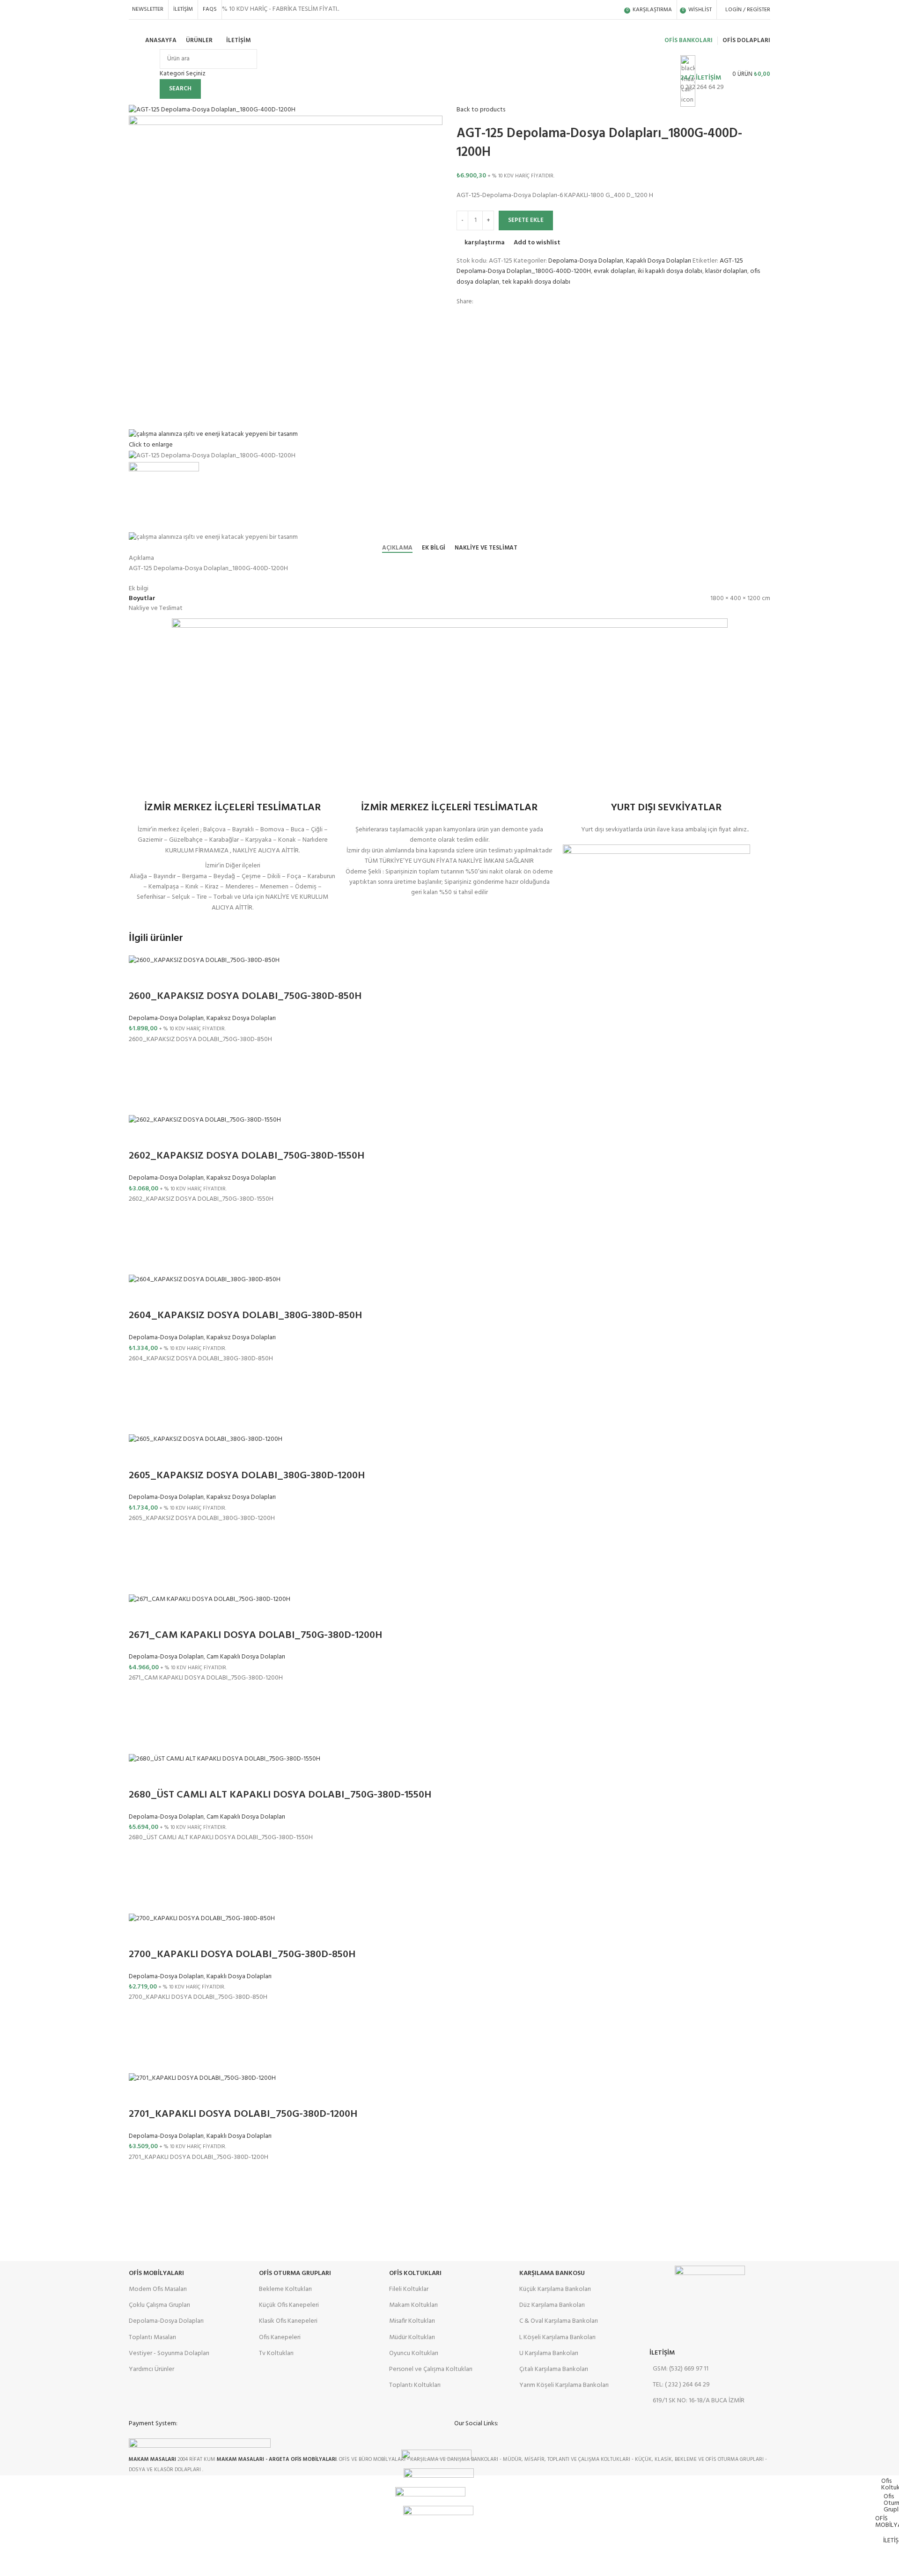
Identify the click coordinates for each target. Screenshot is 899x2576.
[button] (140, 1080)
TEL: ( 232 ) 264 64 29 (681, 2385)
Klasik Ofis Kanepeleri (288, 2321)
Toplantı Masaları (152, 2337)
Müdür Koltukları (412, 2337)
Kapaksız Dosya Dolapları (241, 1018)
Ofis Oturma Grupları (295, 2273)
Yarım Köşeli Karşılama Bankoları (564, 2385)
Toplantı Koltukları (415, 2385)
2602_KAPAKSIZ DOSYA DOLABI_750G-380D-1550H (247, 1156)
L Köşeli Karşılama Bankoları (557, 2337)
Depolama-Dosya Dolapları (586, 261)
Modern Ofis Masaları (158, 2289)
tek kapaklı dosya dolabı (536, 282)
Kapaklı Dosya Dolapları (659, 261)
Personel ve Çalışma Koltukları (431, 2369)
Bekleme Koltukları (285, 2289)
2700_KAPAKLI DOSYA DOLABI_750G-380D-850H (242, 1955)
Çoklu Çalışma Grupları (159, 2305)
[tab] (397, 548)
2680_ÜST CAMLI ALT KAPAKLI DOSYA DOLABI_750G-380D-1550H (280, 1795)
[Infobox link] (449, 43)
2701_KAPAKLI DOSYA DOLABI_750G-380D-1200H (243, 2114)
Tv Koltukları (276, 2353)
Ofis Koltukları (415, 2273)
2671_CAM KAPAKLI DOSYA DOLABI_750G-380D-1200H (255, 1635)
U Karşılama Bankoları (549, 2353)
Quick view (140, 1103)
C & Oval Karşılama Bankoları (559, 2321)
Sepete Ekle (526, 220)
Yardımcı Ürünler (151, 2369)
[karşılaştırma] (140, 978)
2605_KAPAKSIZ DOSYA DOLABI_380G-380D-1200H (247, 1476)
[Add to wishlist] (140, 1057)
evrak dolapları (614, 271)
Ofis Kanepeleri (280, 2337)
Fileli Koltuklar (409, 2289)
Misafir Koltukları (412, 2321)
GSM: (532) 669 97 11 (681, 2369)
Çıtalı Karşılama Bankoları (554, 2369)
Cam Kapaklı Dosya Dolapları (246, 1657)
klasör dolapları (726, 271)
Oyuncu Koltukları (414, 2353)
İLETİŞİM (662, 2353)
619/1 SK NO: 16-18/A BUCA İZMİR (699, 2401)
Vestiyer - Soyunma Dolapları (169, 2353)
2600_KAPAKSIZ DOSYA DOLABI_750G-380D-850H (245, 996)
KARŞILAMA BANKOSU (552, 2273)
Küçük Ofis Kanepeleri (289, 2305)
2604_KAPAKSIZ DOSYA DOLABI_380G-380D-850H (245, 1316)
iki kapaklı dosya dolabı (670, 271)
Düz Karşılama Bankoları (552, 2305)
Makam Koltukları (413, 2305)
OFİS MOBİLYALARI (156, 2273)
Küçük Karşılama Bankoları (555, 2289)
